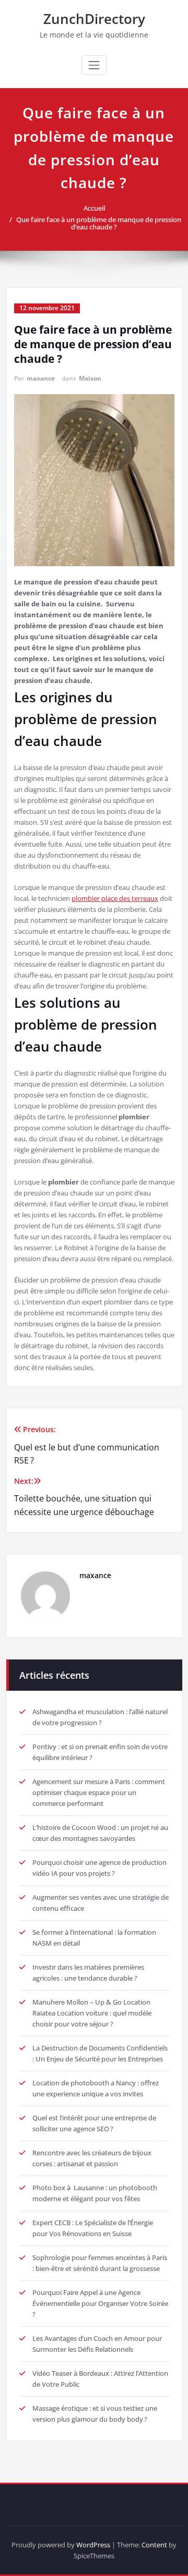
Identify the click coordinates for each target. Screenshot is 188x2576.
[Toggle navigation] (94, 65)
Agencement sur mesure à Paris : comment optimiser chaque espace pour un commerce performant (99, 1792)
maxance (41, 378)
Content (154, 2545)
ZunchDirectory (94, 19)
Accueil (94, 208)
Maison (90, 378)
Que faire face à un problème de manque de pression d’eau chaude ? (99, 223)
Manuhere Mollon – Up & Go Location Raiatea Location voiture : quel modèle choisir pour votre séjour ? (92, 2013)
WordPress (93, 2545)
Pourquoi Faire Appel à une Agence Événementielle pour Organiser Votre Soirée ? (100, 2303)
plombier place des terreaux (115, 898)
